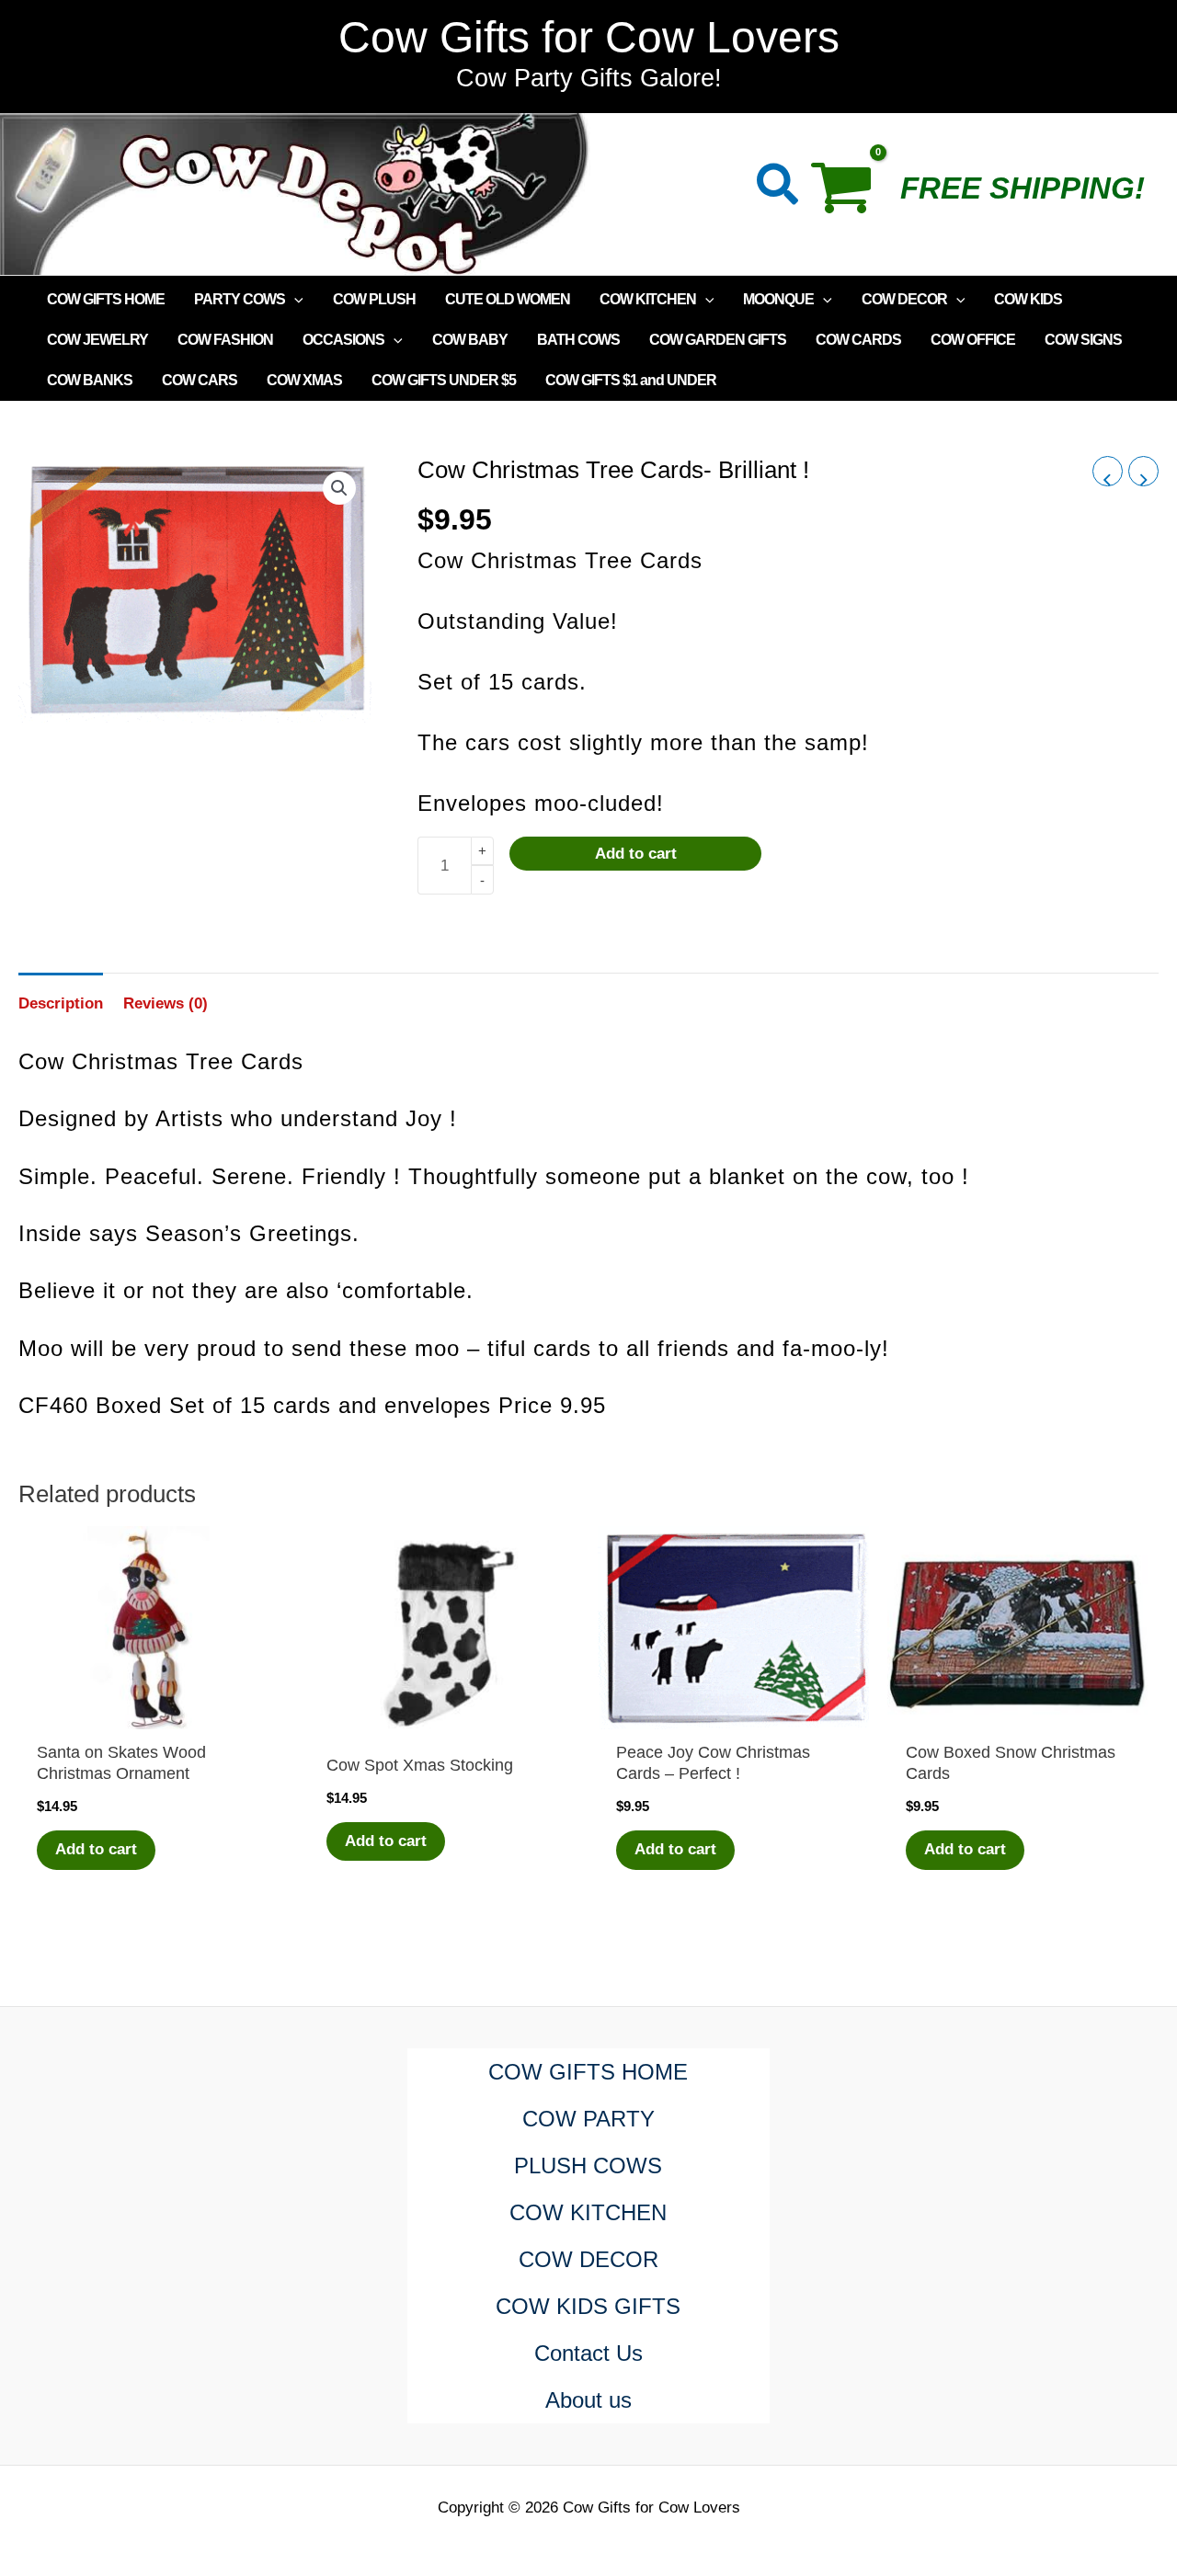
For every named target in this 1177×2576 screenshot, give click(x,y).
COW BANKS (90, 380)
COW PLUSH (374, 299)
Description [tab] (61, 1003)
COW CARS (200, 380)
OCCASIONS (343, 340)
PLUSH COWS (588, 2166)
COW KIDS (1028, 299)
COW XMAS (304, 380)
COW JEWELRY (97, 340)
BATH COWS (578, 340)
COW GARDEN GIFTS (718, 340)
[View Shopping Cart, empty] (850, 194)
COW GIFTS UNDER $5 (444, 380)
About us (588, 2400)
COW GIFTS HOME (106, 299)
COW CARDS (858, 340)
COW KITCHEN (648, 299)
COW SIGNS (1083, 340)
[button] (778, 188)
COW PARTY (588, 2119)
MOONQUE (778, 299)
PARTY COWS (240, 299)
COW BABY (470, 340)
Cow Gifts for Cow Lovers (589, 37)
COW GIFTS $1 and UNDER (631, 380)
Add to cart (636, 854)
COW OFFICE (973, 340)
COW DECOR (904, 299)
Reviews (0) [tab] (166, 1003)
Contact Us (588, 2353)
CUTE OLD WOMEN (508, 299)
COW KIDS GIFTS (588, 2306)
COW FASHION (225, 340)
